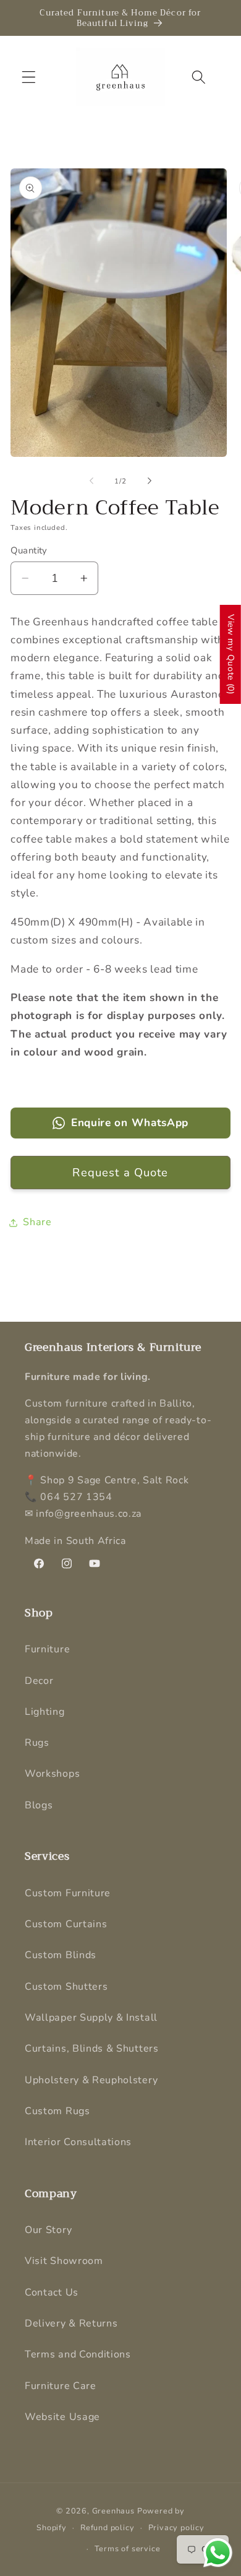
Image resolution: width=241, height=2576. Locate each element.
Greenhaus (113, 2511)
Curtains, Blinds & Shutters (92, 2049)
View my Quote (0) (231, 654)
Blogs (39, 1805)
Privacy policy (176, 2527)
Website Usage (62, 2417)
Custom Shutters (66, 1987)
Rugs (37, 1743)
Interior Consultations (78, 2142)
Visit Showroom (64, 2261)
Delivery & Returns (71, 2323)
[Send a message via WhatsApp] (218, 2553)
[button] (29, 77)
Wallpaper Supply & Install (91, 2018)
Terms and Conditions (78, 2354)
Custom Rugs (57, 2111)
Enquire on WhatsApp (130, 1123)
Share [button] (37, 1222)
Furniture (47, 1649)
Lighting (45, 1712)
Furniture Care (61, 2386)
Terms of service (128, 2548)
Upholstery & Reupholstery (91, 2080)
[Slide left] (91, 481)
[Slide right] (150, 481)
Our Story (48, 2230)
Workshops (52, 1774)
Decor (39, 1681)
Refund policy (107, 2527)
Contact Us (52, 2292)
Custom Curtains (66, 1924)
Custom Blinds (61, 1955)
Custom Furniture (68, 1893)
